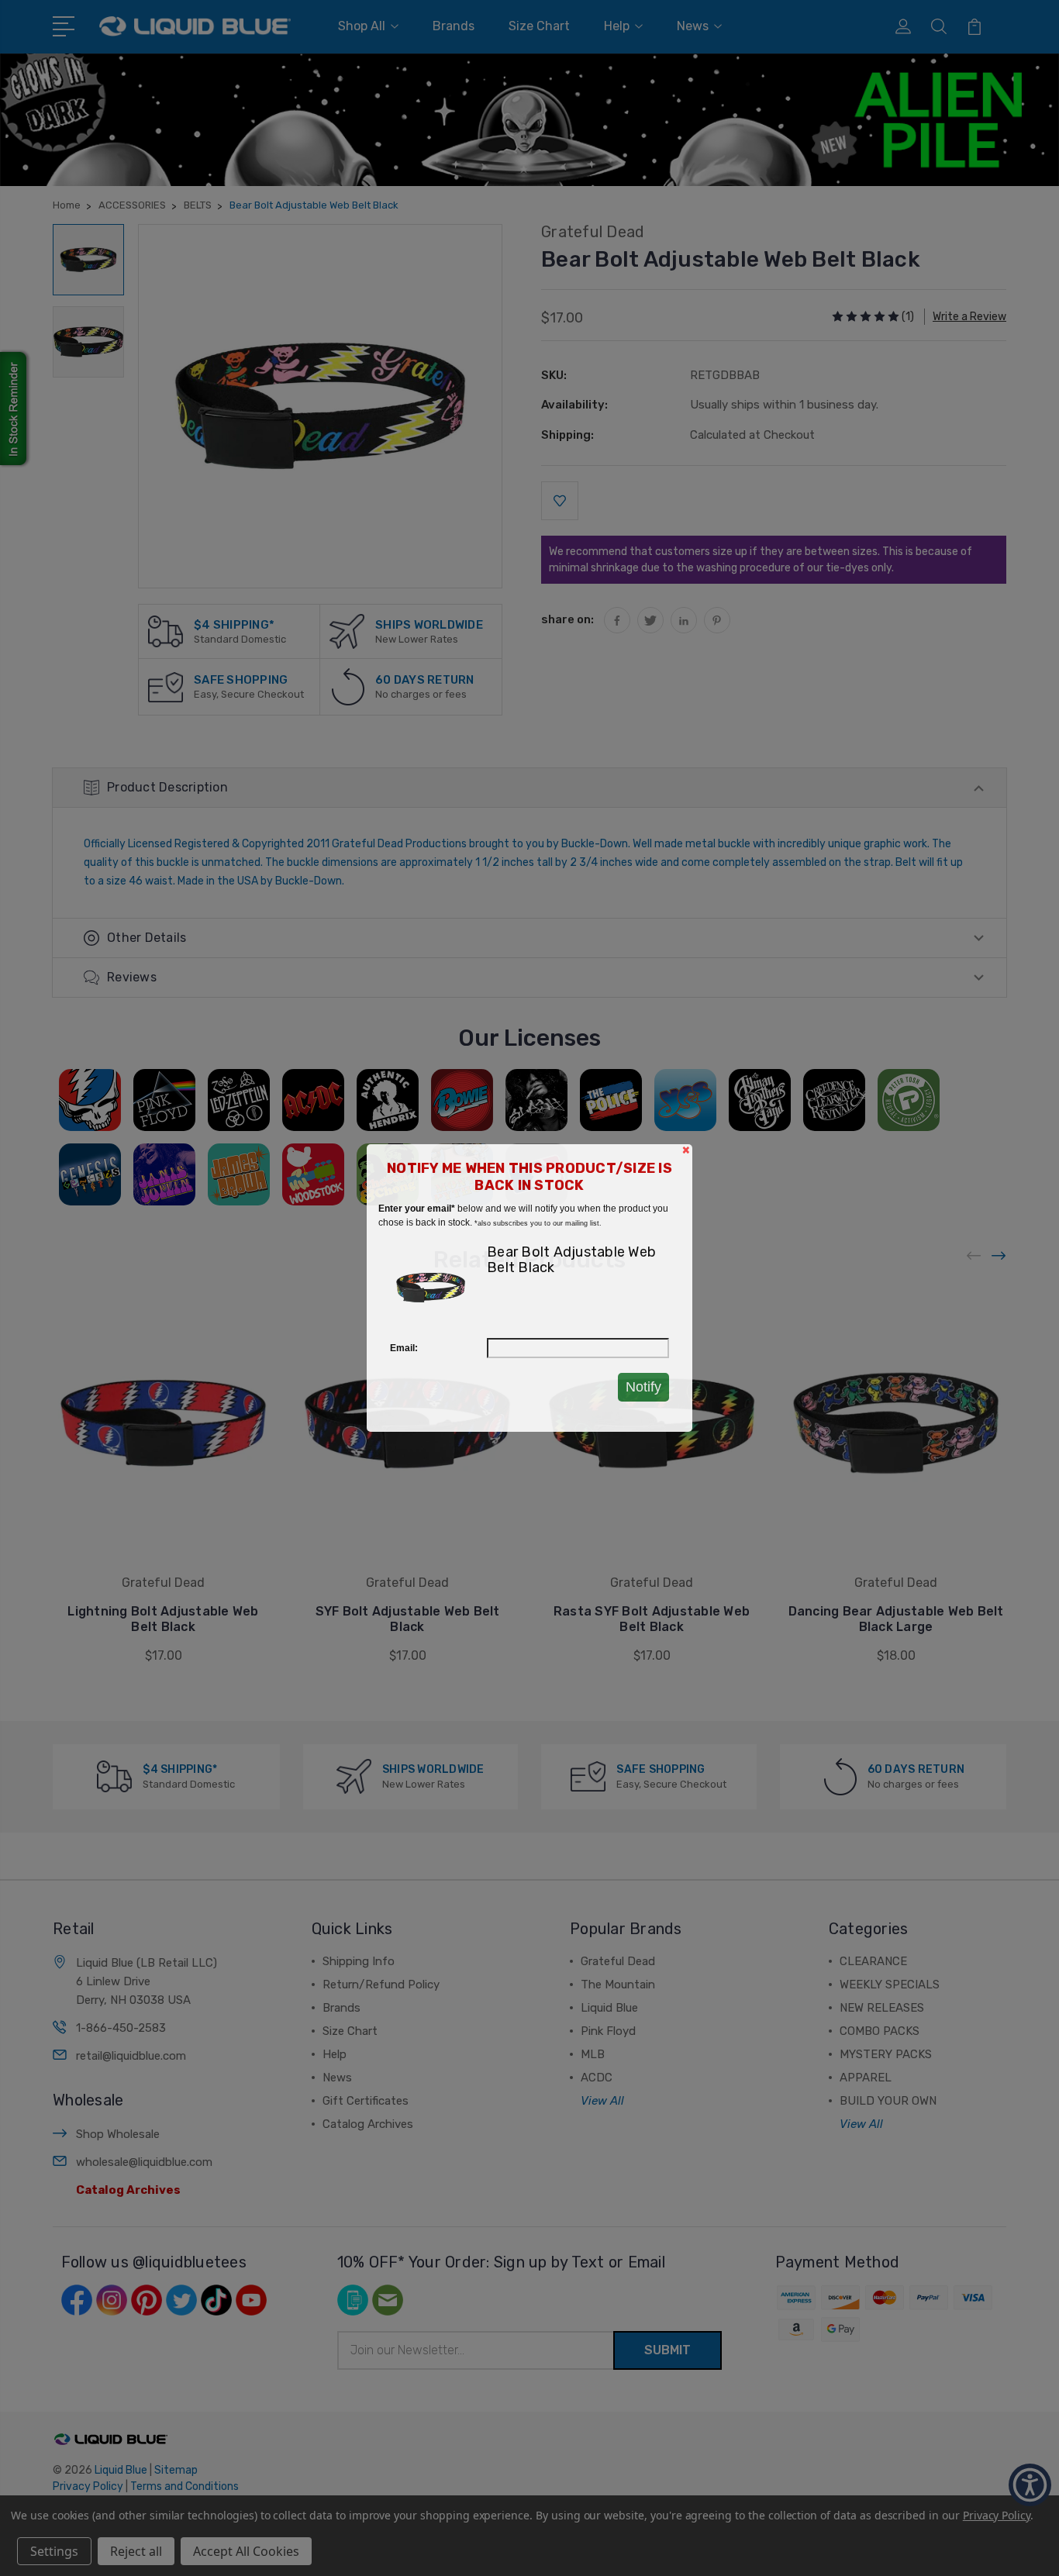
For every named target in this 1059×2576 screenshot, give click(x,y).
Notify (643, 1387)
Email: (404, 1348)
